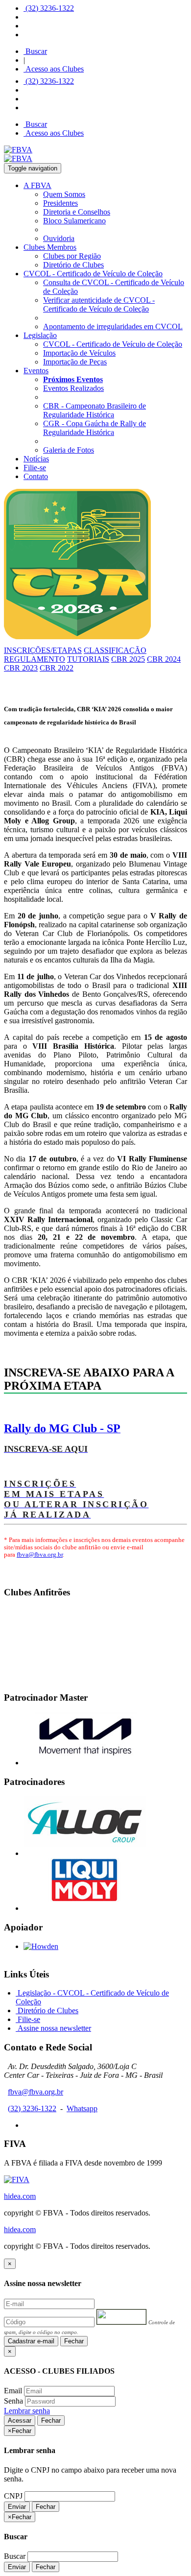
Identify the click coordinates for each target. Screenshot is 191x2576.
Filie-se (35, 468)
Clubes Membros (50, 247)
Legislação (40, 335)
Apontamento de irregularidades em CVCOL (113, 326)
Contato (36, 476)
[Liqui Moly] (85, 1908)
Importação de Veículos (79, 353)
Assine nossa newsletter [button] (53, 2028)
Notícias (36, 459)
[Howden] (41, 1946)
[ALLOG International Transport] (85, 1853)
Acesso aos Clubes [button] (54, 69)
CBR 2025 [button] (128, 659)
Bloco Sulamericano (74, 221)
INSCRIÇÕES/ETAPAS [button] (43, 650)
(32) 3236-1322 (49, 8)
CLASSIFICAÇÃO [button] (115, 650)
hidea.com (20, 2196)
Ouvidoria (59, 238)
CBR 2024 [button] (164, 659)
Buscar (35, 51)
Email (13, 2391)
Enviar (17, 2507)
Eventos (36, 371)
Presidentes (60, 203)
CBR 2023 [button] (21, 668)
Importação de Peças (75, 362)
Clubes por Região (72, 256)
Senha (13, 2401)
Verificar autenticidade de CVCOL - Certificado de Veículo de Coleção (99, 304)
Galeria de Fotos (69, 450)
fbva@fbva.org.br (40, 1555)
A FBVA (37, 185)
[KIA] (85, 1763)
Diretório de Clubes (73, 265)
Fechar (74, 2341)
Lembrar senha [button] (27, 2411)
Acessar (20, 2420)
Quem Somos (64, 194)
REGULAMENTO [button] (35, 659)
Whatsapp (82, 2108)
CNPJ (13, 2496)
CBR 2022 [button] (57, 668)
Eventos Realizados (73, 388)
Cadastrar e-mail (31, 2341)
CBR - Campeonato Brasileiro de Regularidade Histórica (95, 410)
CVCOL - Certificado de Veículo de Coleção (93, 274)
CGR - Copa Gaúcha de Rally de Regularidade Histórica (95, 428)
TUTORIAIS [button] (88, 659)
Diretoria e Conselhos (77, 212)
